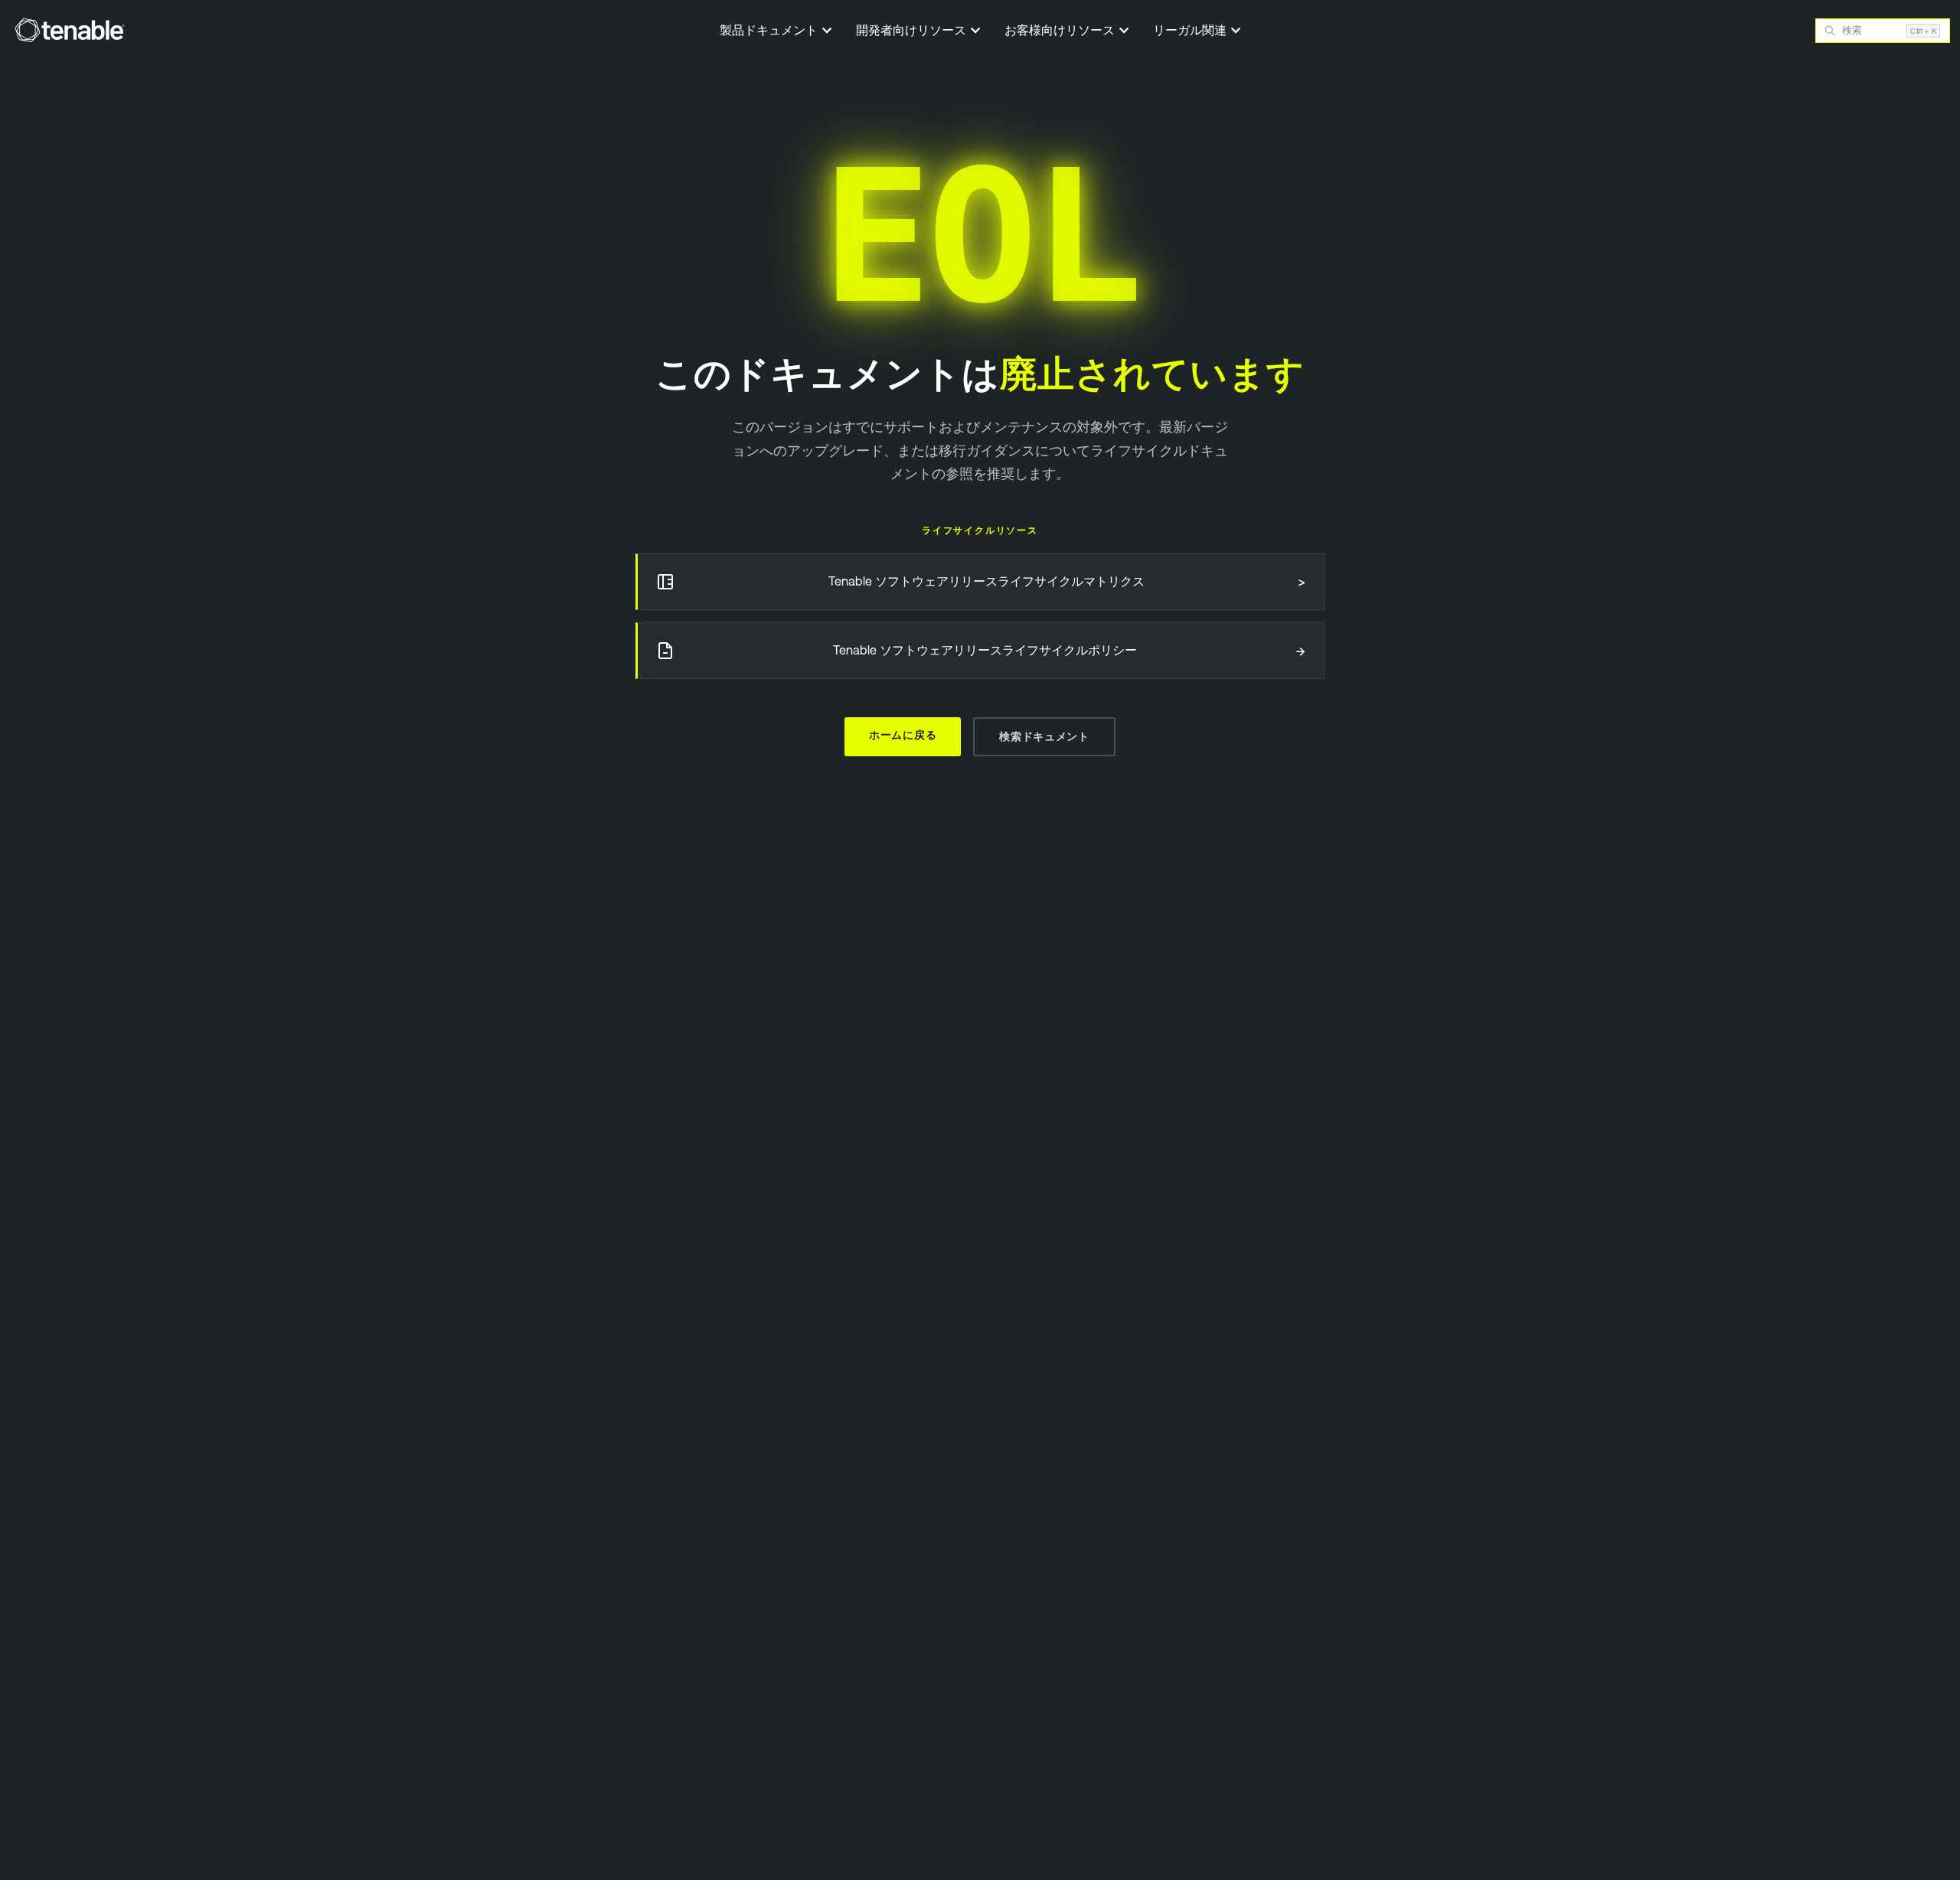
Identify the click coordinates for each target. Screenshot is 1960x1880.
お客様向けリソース (1061, 30)
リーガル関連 (1191, 30)
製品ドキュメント (770, 30)
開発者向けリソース (913, 30)
